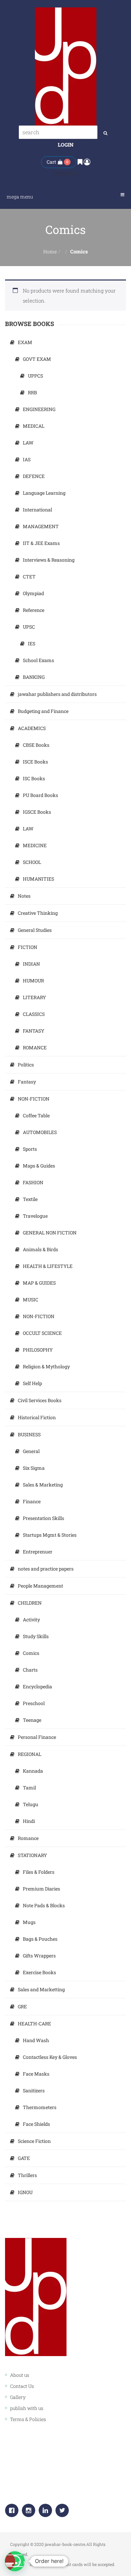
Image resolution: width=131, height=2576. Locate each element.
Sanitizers (34, 2090)
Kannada (33, 1771)
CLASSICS (34, 1014)
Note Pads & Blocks (44, 1905)
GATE (24, 2158)
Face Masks (36, 2074)
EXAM (25, 342)
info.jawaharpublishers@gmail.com (62, 2494)
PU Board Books (40, 795)
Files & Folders (39, 1872)
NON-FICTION (34, 1099)
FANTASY (34, 1031)
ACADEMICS (32, 728)
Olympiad (33, 593)
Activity (31, 1620)
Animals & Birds (40, 1249)
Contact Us (22, 2386)
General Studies (35, 930)
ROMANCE (35, 1048)
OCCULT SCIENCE (42, 1333)
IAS (27, 459)
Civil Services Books (40, 1400)
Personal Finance (37, 1737)
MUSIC (31, 1300)
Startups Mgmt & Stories (50, 1535)
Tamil (29, 1788)
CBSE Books (36, 745)
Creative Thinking (38, 913)
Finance (32, 1501)
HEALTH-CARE (34, 2024)
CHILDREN (30, 1603)
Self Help (32, 1383)
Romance (28, 1838)
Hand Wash (36, 2040)
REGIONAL (30, 1754)
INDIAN (31, 964)
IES (32, 643)
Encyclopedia (37, 1686)
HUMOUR (33, 981)
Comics (31, 1653)
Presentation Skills (43, 1518)
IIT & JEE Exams (41, 543)
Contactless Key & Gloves (50, 2057)
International (37, 510)
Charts (30, 1670)
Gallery (18, 2397)
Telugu (31, 1804)
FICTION (28, 947)
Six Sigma (34, 1468)
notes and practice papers (46, 1569)
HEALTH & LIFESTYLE (48, 1266)
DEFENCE (34, 476)
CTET (29, 577)
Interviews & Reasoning (49, 560)
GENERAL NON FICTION (50, 1233)
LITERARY (34, 997)
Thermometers (40, 2107)
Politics (26, 1065)
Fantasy (27, 1082)
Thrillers (27, 2175)
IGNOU (25, 2192)
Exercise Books (39, 1972)
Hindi (29, 1821)
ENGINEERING (39, 409)
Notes (24, 896)
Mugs (29, 1922)
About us (20, 2375)
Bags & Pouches (40, 1939)
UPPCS (35, 376)
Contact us (65, 173)
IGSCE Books (37, 812)
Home (50, 252)
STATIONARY (32, 1855)
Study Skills (36, 1636)
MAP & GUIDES (39, 1283)
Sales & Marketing (43, 1485)
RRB (32, 392)
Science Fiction (34, 2141)
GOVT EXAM (37, 359)
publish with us (27, 2408)
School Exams (38, 660)
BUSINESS (29, 1434)
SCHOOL (32, 862)
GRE (22, 2006)
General (31, 1451)
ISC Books (34, 778)
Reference (34, 610)
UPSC (29, 627)
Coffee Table (36, 1115)
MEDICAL (34, 426)
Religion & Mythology (46, 1366)
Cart (51, 162)
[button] (15, 2561)
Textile (30, 1199)
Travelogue (35, 1216)
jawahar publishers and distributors (57, 694)
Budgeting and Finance (43, 711)
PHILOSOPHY (38, 1350)
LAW (28, 443)
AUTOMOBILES (40, 1132)
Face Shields (36, 2124)
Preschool (34, 1703)
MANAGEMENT (41, 526)
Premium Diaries (41, 1889)
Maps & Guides (39, 1166)
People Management (40, 1586)
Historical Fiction (37, 1417)
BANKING (34, 677)
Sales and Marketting (41, 1989)
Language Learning (44, 493)
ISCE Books (35, 762)
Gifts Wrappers (39, 1956)
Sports (30, 1149)
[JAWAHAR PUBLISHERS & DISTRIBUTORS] (66, 66)
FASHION (33, 1182)
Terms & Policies (28, 2419)
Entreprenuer (38, 1552)
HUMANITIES (38, 879)
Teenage (32, 1720)
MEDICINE (35, 845)
